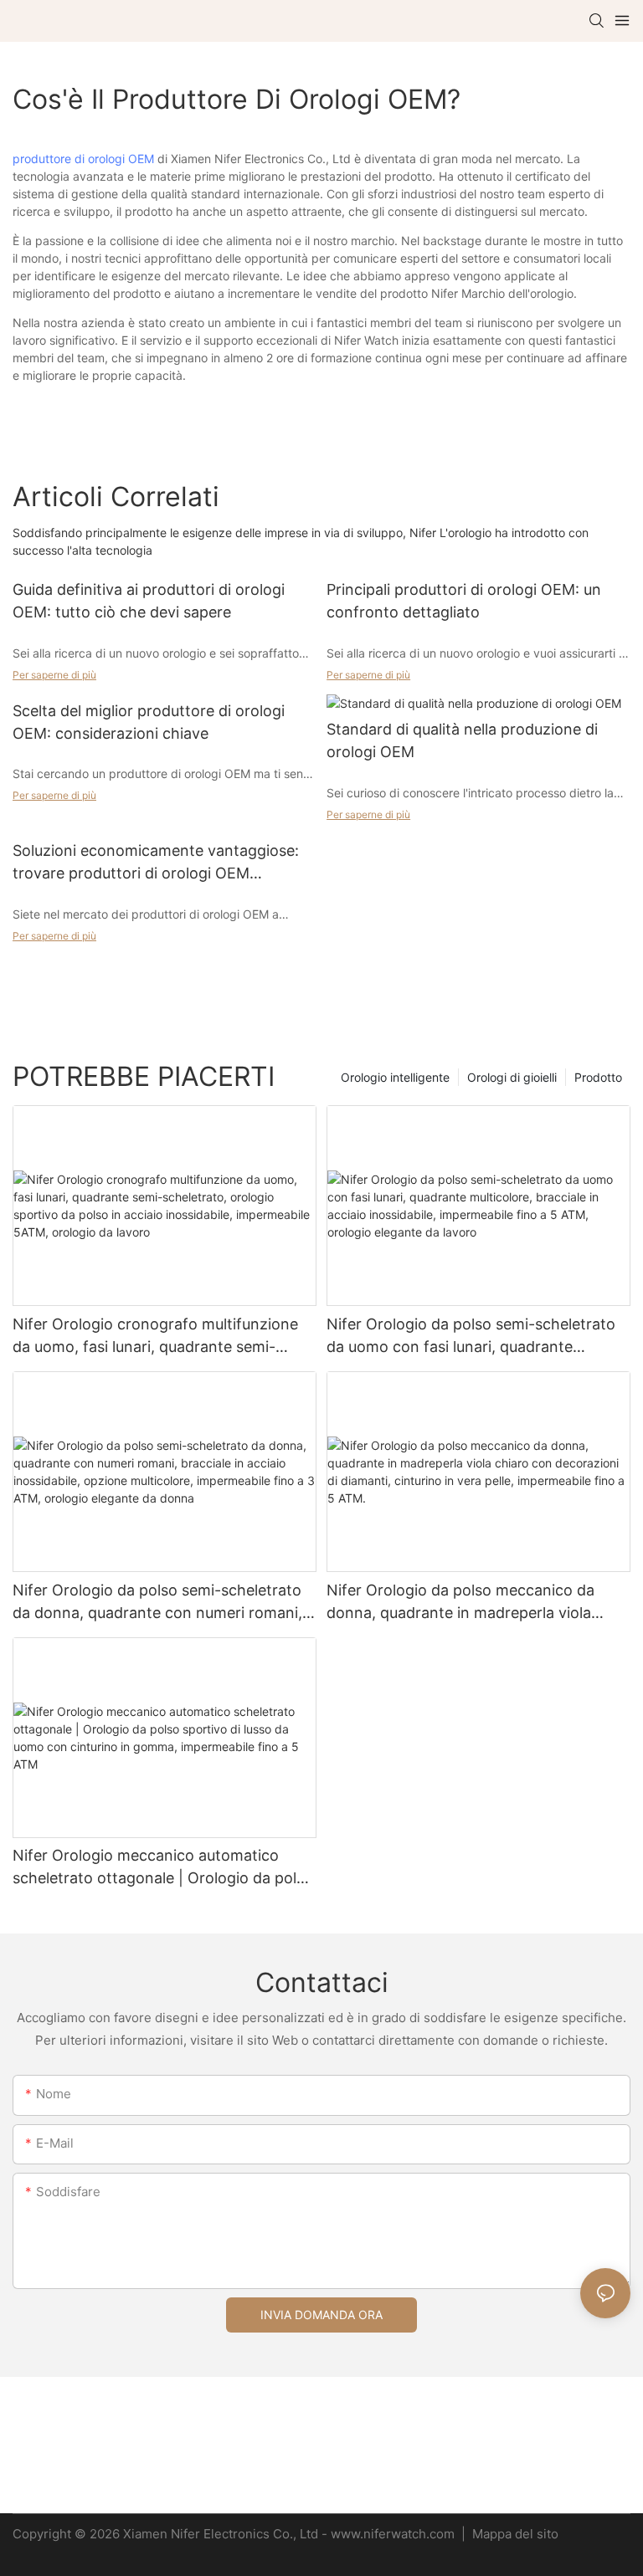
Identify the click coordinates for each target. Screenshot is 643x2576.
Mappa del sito (514, 2534)
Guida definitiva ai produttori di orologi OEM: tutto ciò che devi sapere (149, 601)
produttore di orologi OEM (83, 159)
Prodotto (598, 1077)
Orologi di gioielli (512, 1077)
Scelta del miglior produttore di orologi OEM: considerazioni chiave (149, 722)
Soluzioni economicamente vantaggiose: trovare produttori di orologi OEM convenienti (156, 863)
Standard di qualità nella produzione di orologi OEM (462, 740)
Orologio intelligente (395, 1077)
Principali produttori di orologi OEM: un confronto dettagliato (464, 601)
